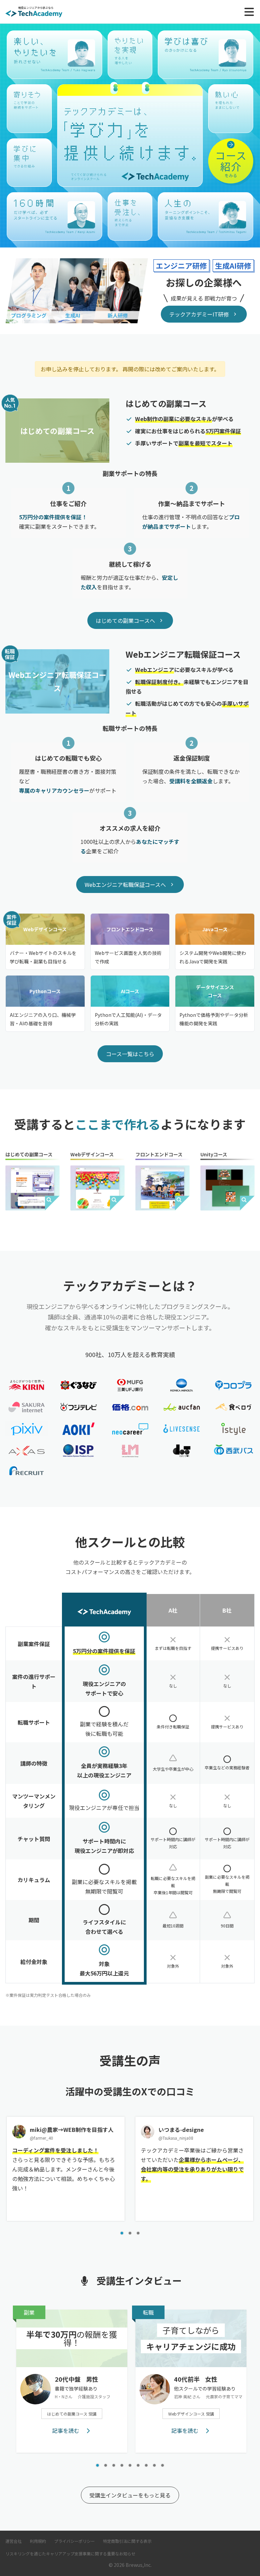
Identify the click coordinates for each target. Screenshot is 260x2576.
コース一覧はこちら (130, 1054)
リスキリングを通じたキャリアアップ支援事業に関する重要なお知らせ (70, 2553)
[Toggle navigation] (249, 12)
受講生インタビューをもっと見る (130, 2495)
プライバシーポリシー (74, 2541)
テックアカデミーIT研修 (199, 314)
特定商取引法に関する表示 (127, 2541)
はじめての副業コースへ (125, 620)
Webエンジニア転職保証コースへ (125, 885)
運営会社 (14, 2541)
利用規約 (38, 2541)
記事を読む (66, 2430)
